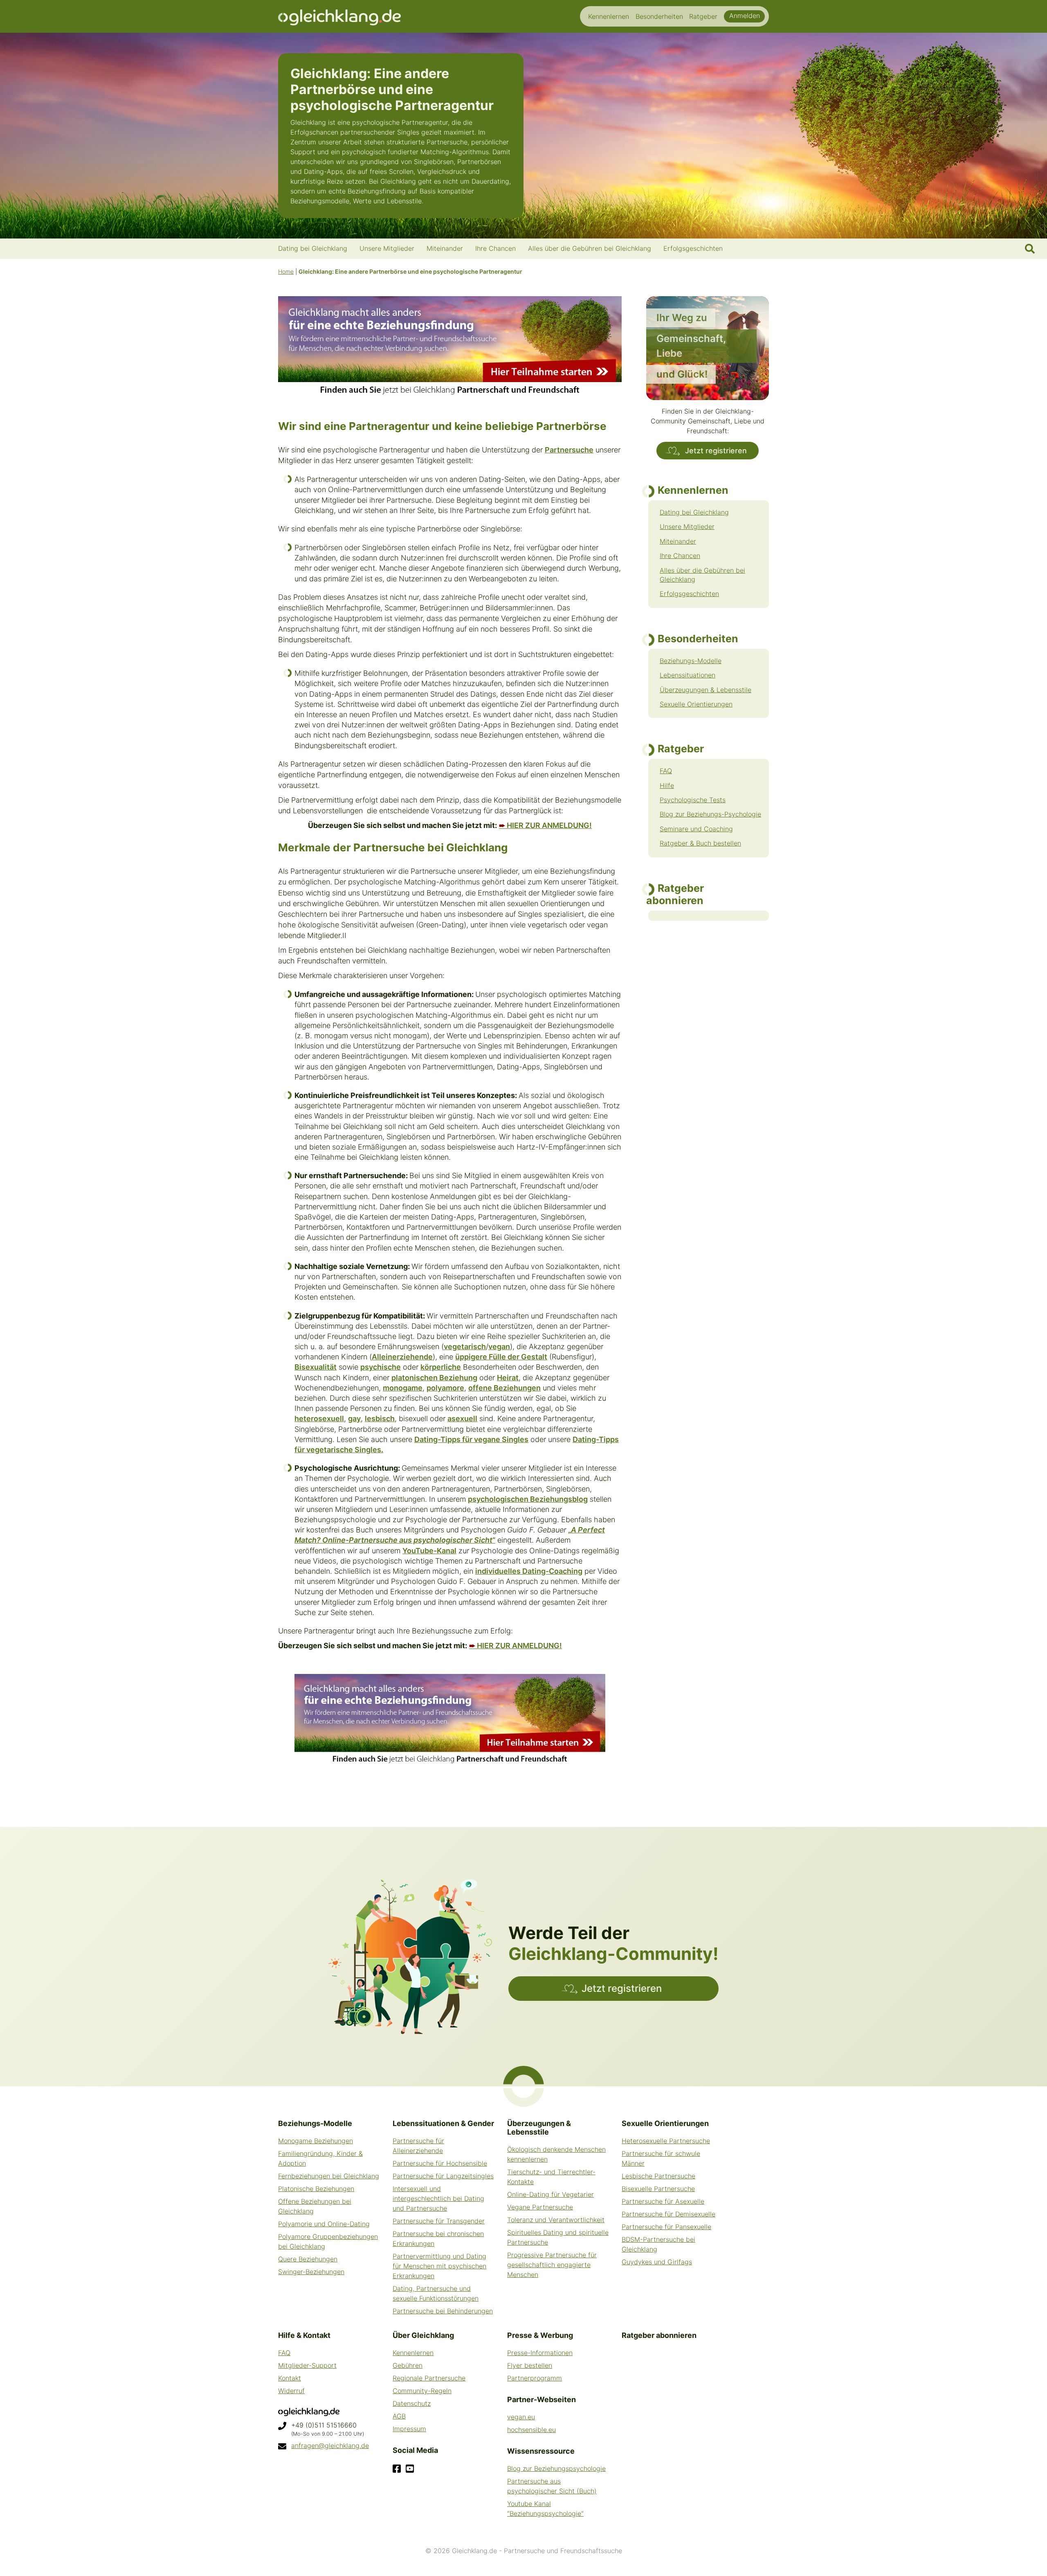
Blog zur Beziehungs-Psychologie (710, 814)
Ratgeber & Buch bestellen (700, 843)
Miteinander (678, 541)
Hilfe (667, 785)
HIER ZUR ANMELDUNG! (545, 825)
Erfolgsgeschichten (689, 594)
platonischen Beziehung (434, 1378)
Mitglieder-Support (307, 2365)
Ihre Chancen (680, 556)
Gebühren (408, 2365)
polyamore (445, 1388)
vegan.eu (521, 2417)
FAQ (666, 771)
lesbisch (380, 1418)
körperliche (441, 1367)
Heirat (508, 1378)
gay (354, 1418)
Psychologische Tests (693, 800)
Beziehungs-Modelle (691, 661)
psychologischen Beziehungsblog (528, 1499)
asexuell (462, 1418)
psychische (381, 1367)
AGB (399, 2416)
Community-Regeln (422, 2391)
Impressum (409, 2429)
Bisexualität (316, 1367)
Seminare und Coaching (696, 829)
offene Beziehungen (504, 1388)
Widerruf (291, 2391)
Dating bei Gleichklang (694, 512)
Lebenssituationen (688, 675)
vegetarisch (465, 1346)
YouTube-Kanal (429, 1551)
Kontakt (290, 2378)
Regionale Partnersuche (429, 2378)
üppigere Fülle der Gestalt (501, 1357)
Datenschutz (412, 2403)
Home (286, 271)
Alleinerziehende (402, 1357)
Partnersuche (569, 450)
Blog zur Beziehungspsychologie (556, 2468)
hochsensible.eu (531, 2430)
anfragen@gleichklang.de (330, 2446)
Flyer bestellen (530, 2365)
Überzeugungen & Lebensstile (705, 690)
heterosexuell (319, 1418)
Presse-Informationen (540, 2353)
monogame (403, 1388)
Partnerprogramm (535, 2378)
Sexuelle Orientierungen (696, 704)
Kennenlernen (413, 2353)
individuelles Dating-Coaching (529, 1571)
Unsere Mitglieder (687, 526)
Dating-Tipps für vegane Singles (471, 1439)
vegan (499, 1346)
